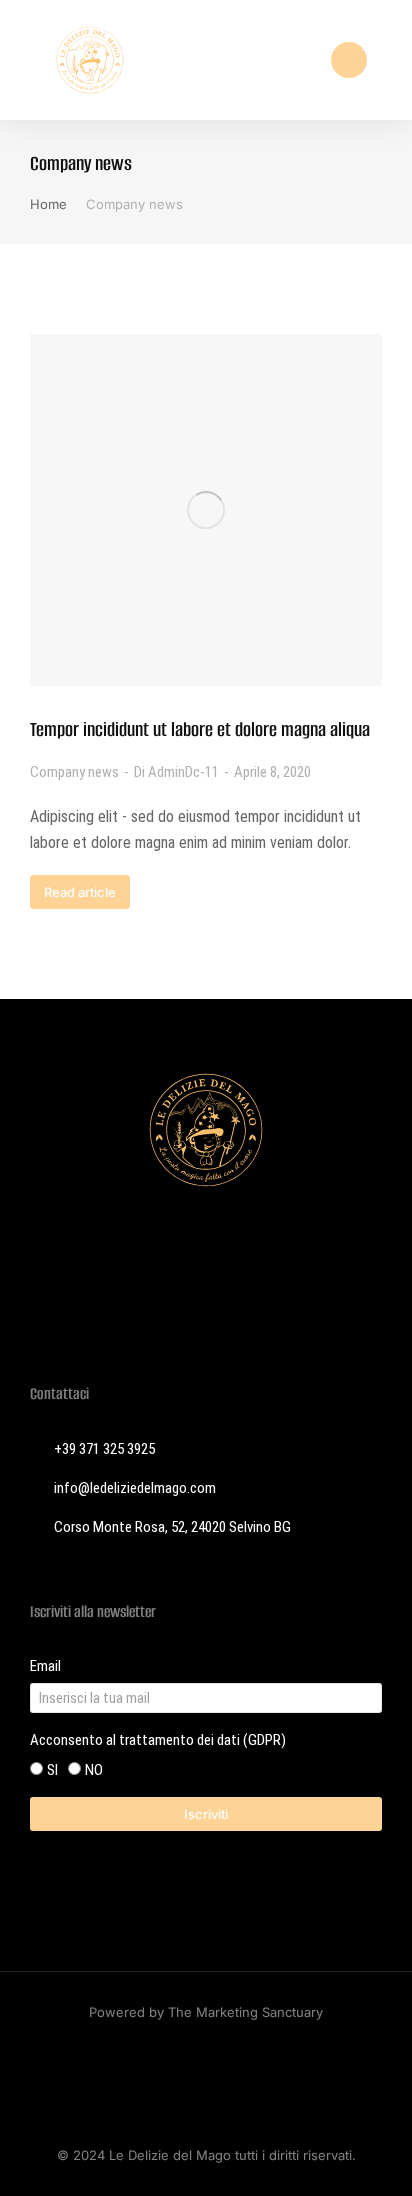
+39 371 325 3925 (104, 1449)
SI (52, 1770)
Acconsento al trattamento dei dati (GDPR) (158, 1740)
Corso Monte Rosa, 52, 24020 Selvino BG (172, 1527)
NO (94, 1770)
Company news (74, 772)
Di (176, 772)
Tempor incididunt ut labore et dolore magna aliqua (200, 729)
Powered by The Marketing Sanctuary (206, 2012)
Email (45, 1666)
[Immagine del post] (206, 510)
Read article (80, 892)
